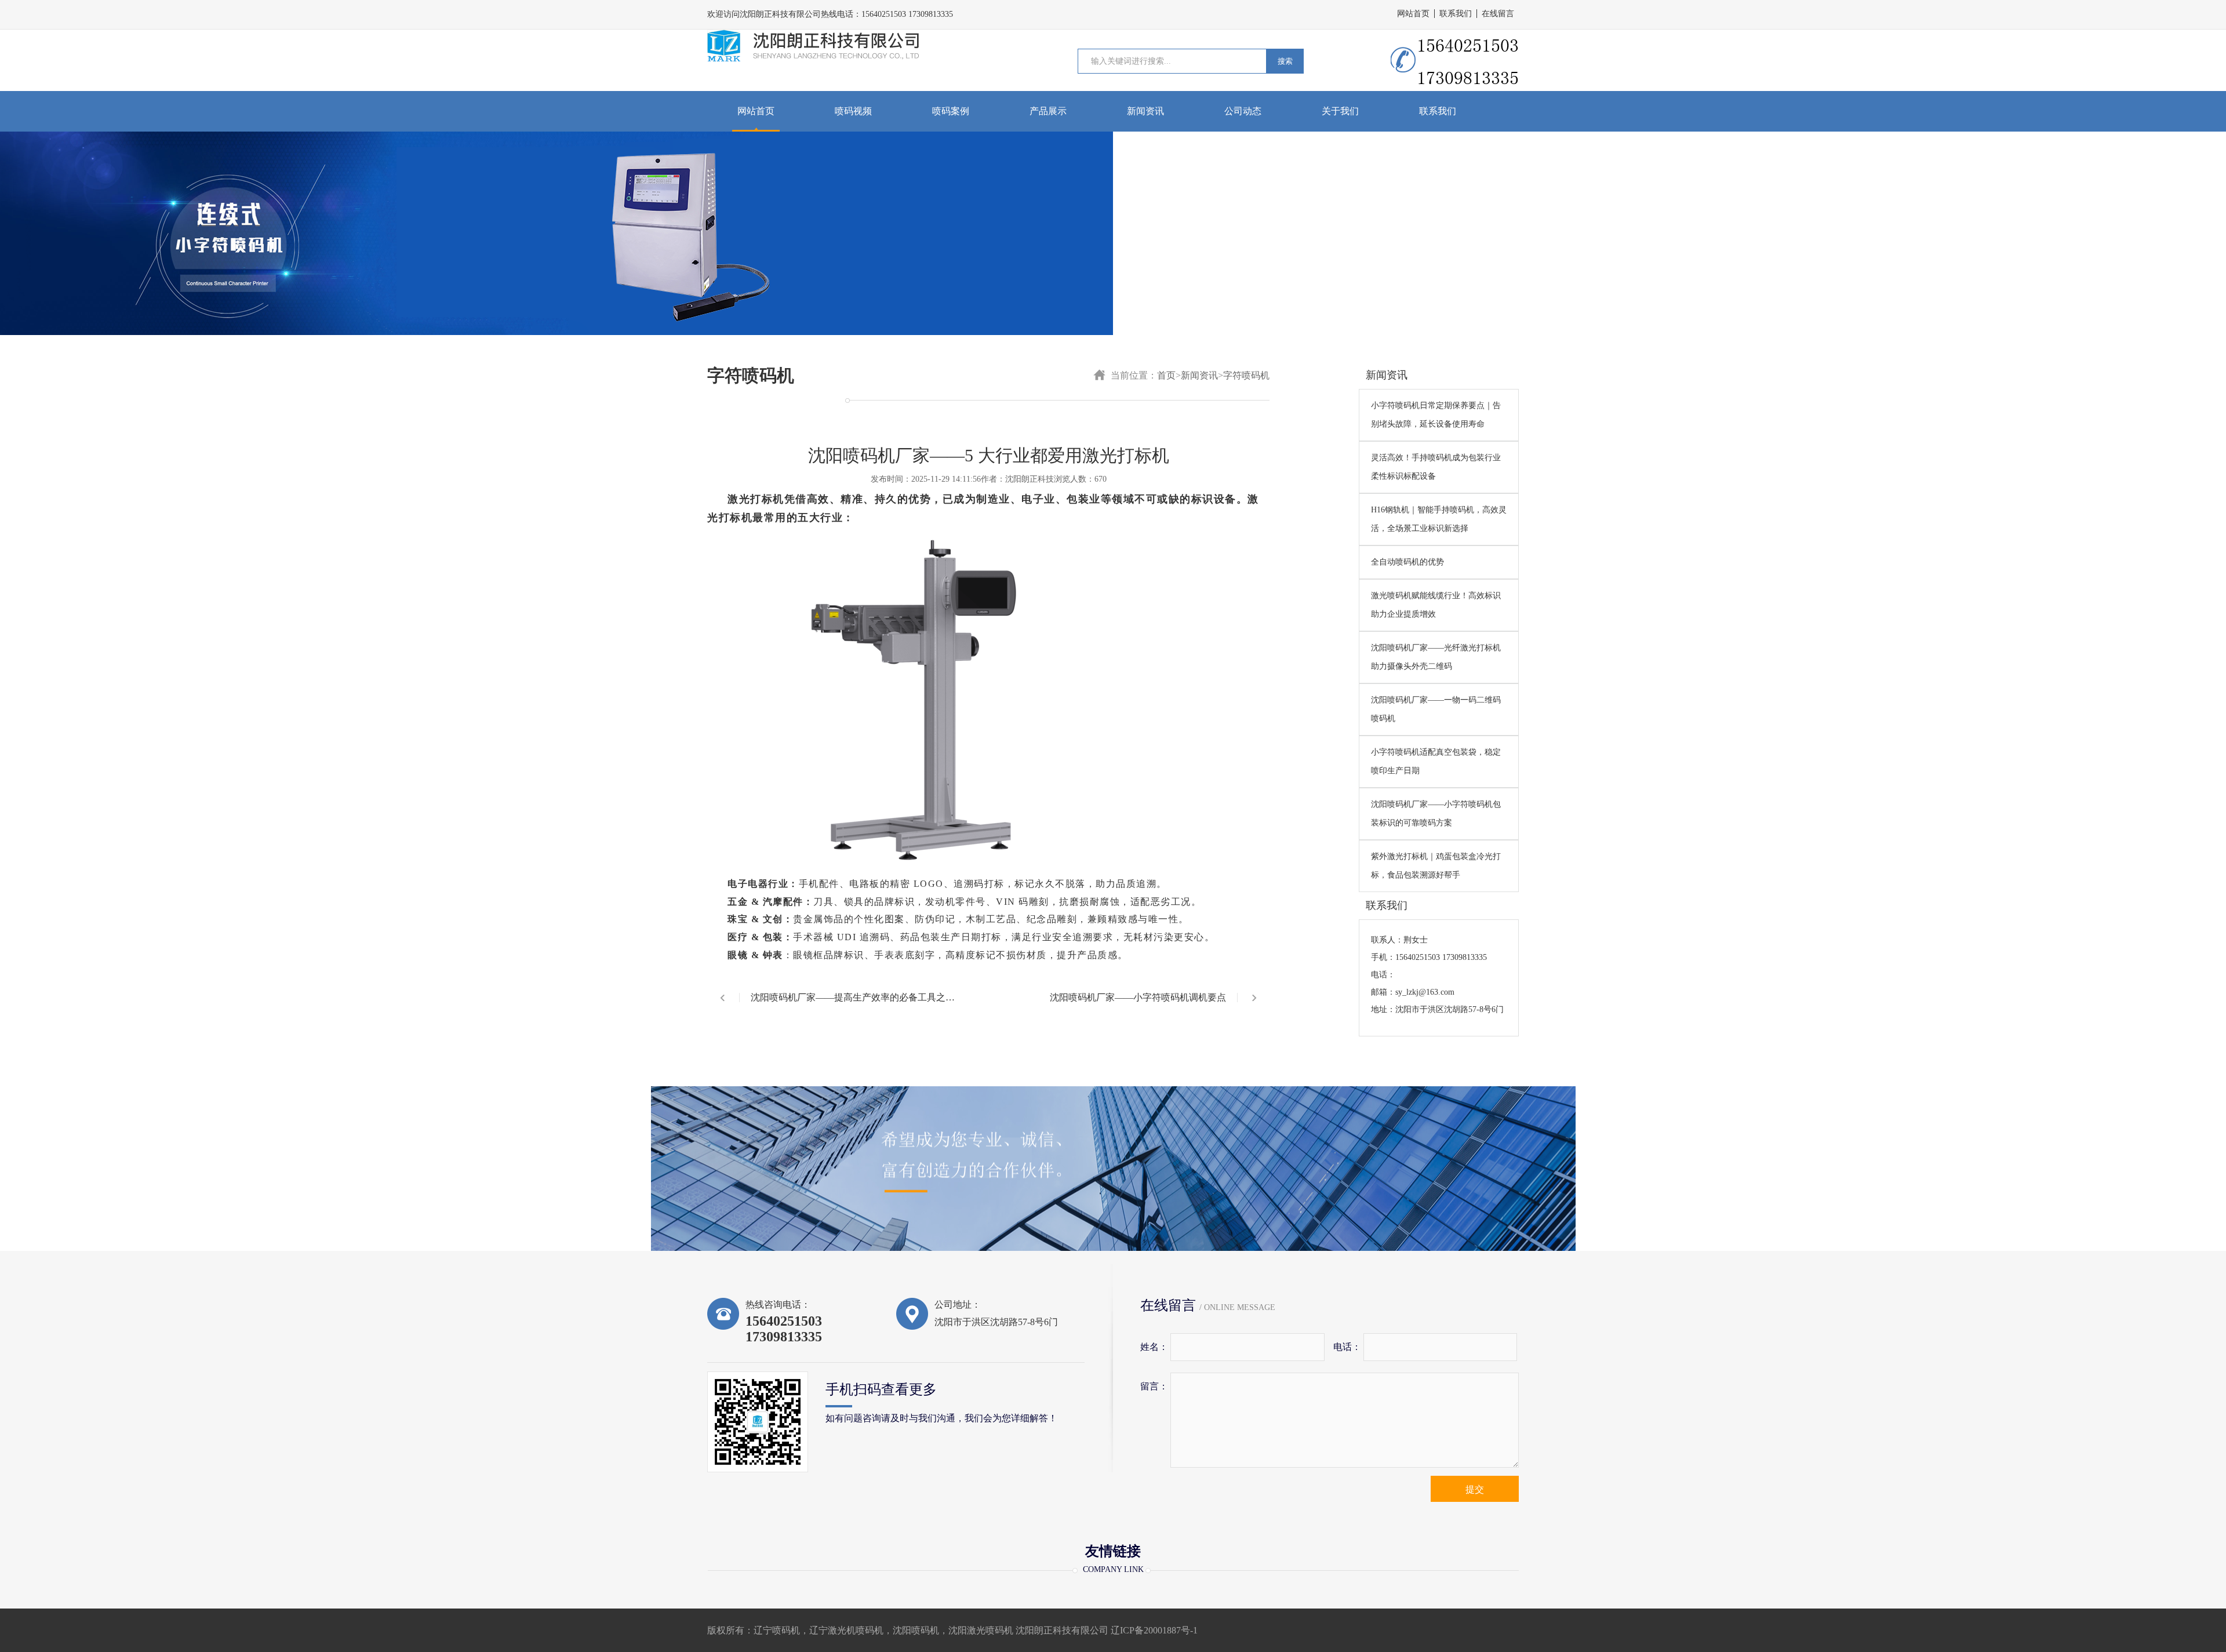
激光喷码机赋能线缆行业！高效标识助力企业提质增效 (1436, 605)
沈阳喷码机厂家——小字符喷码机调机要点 (1138, 997)
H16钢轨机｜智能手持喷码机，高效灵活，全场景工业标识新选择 (1439, 519)
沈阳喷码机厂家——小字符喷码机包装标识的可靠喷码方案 (1436, 814)
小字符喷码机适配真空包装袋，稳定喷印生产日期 (1436, 761)
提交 (1475, 1489)
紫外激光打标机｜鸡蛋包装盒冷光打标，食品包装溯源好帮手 (1436, 866)
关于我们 (1340, 111)
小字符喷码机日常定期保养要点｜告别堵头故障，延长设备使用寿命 (1436, 415)
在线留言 (1498, 14)
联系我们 (1456, 14)
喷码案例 (951, 111)
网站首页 (1413, 14)
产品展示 (1048, 111)
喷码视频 (853, 111)
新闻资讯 (1145, 111)
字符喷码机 (1246, 375)
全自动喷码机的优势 (1407, 562)
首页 (1166, 375)
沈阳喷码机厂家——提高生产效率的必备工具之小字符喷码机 (853, 1007)
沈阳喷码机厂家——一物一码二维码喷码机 (1436, 709)
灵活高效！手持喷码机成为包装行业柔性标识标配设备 (1436, 467)
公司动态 (1243, 111)
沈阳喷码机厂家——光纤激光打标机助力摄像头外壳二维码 (1436, 657)
